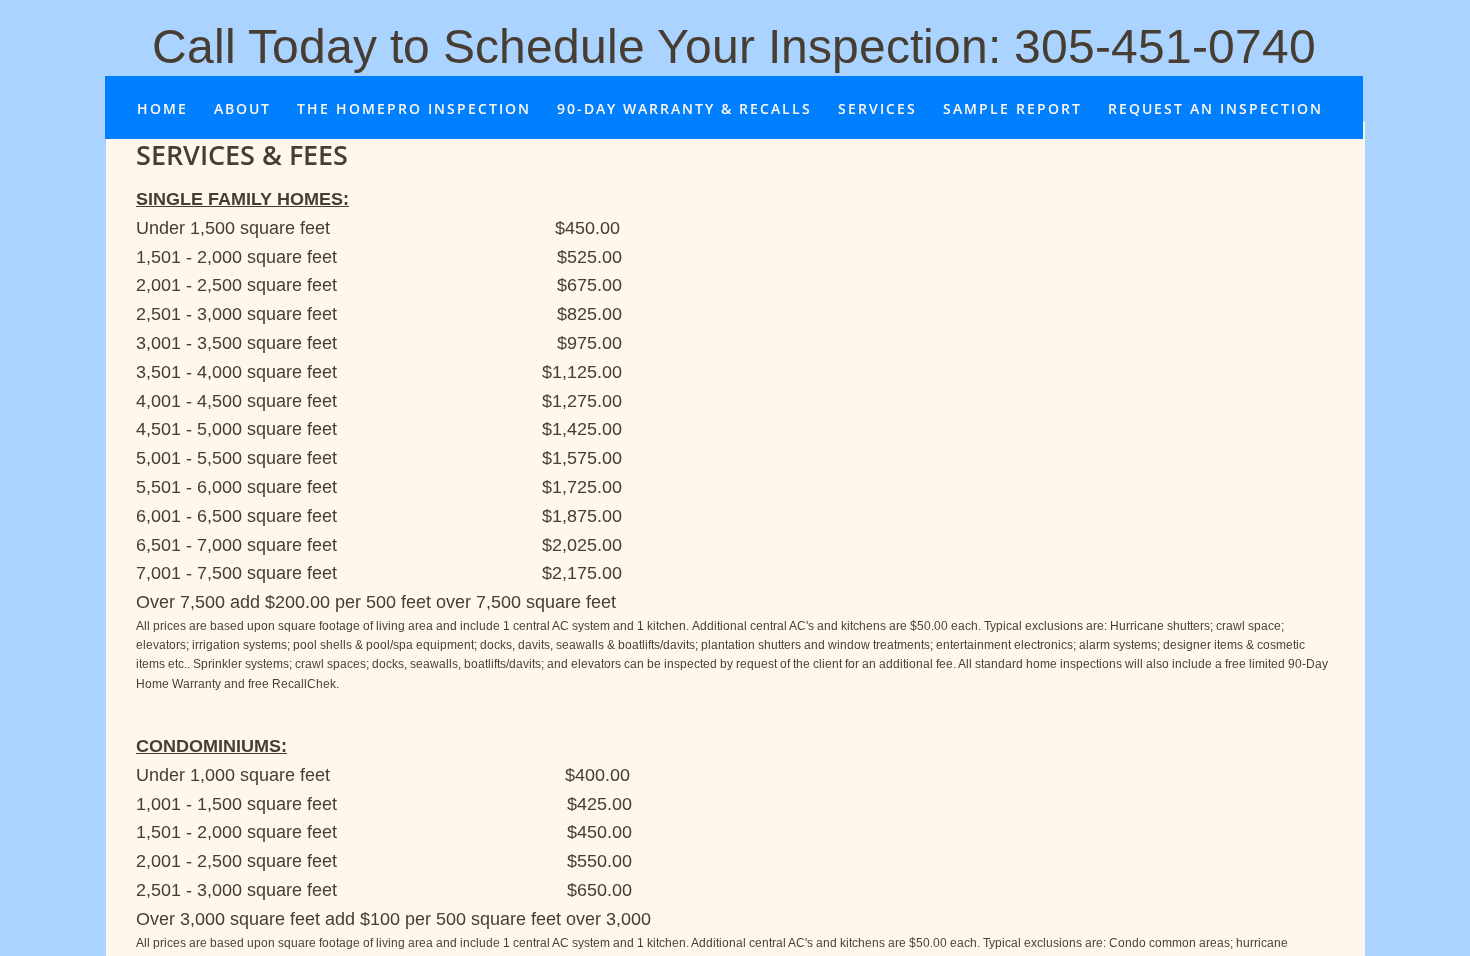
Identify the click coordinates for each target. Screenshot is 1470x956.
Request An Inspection (1215, 108)
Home (162, 108)
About (242, 108)
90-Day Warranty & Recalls (684, 108)
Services (877, 108)
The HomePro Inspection (414, 108)
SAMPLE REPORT (1012, 108)
